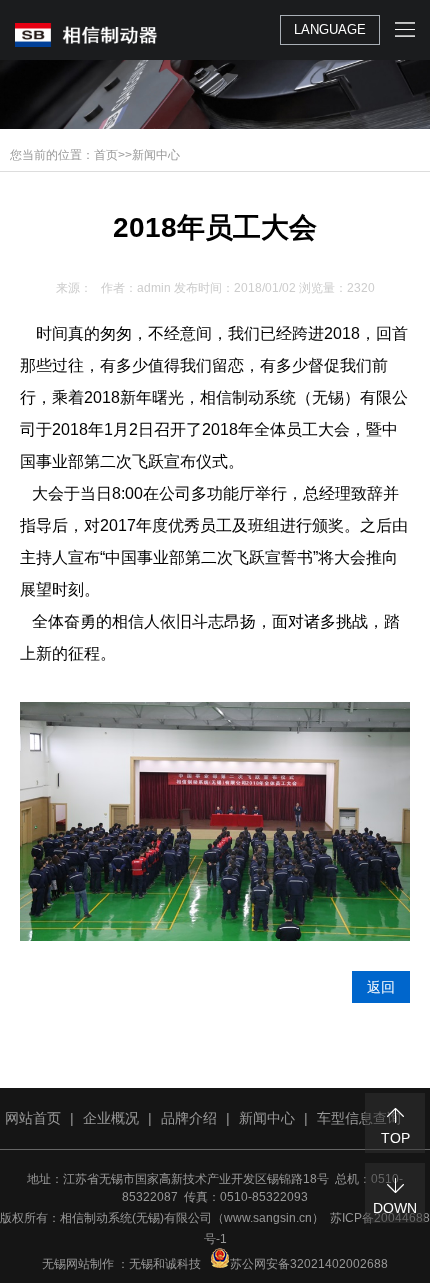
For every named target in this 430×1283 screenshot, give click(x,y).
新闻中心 (156, 155)
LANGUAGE (330, 29)
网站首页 (33, 1118)
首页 (106, 155)
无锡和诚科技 (165, 1264)
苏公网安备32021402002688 (309, 1264)
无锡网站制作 (78, 1264)
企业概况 (111, 1118)
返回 (381, 987)
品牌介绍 (189, 1118)
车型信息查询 (359, 1118)
